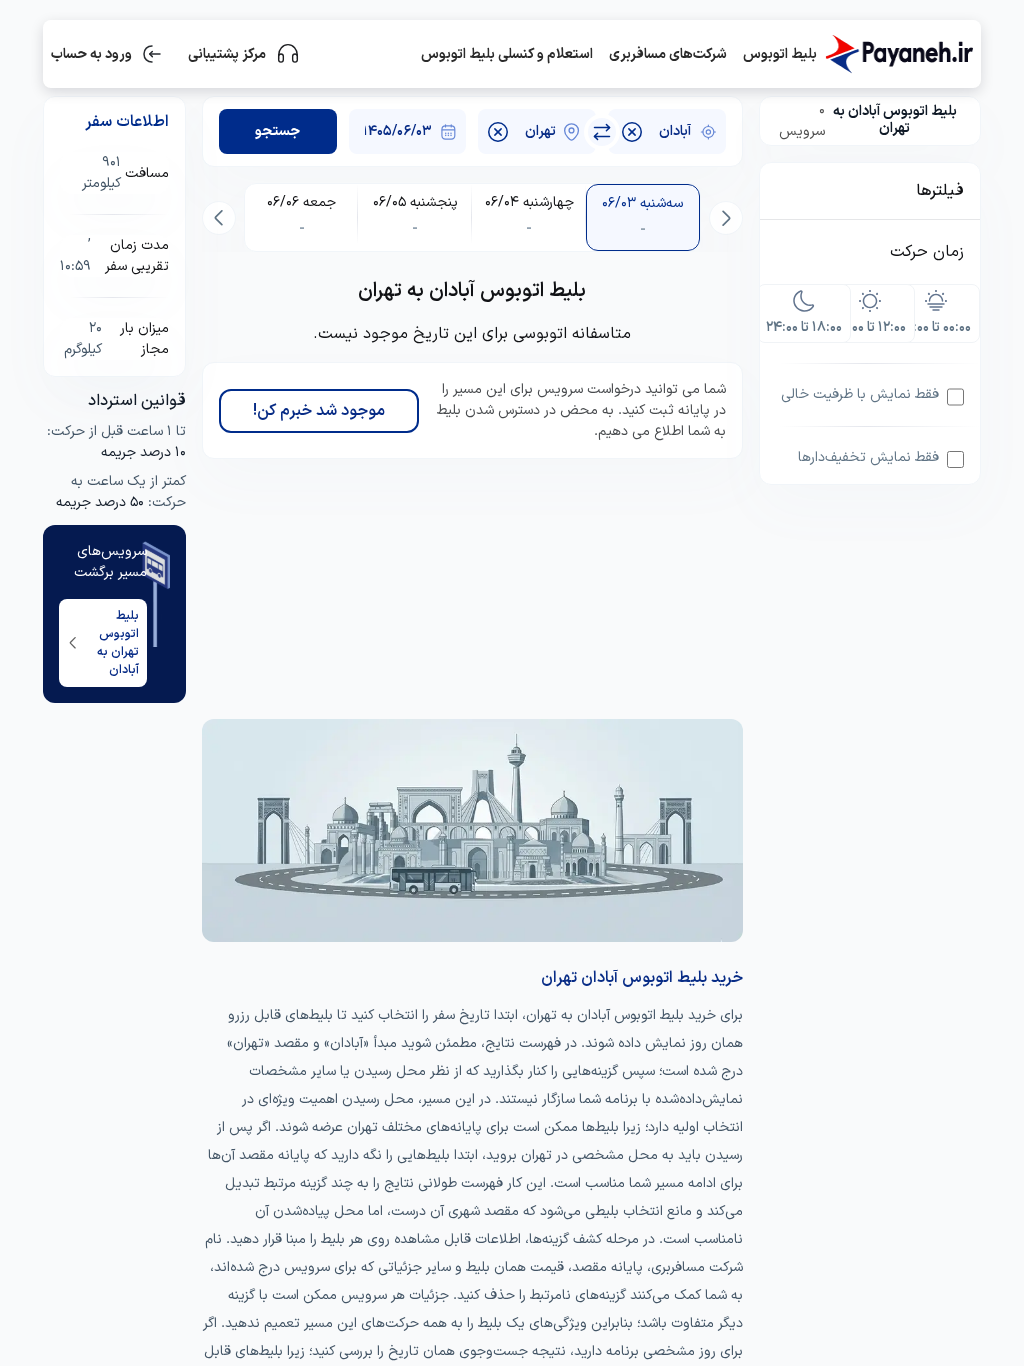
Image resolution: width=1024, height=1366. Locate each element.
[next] (219, 218)
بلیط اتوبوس (780, 54)
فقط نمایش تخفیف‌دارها (868, 457)
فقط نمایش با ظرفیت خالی (860, 394)
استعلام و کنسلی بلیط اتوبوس (507, 54)
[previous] (726, 218)
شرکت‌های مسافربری (668, 54)
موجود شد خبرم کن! (319, 411)
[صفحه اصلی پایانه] (899, 54)
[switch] (602, 132)
